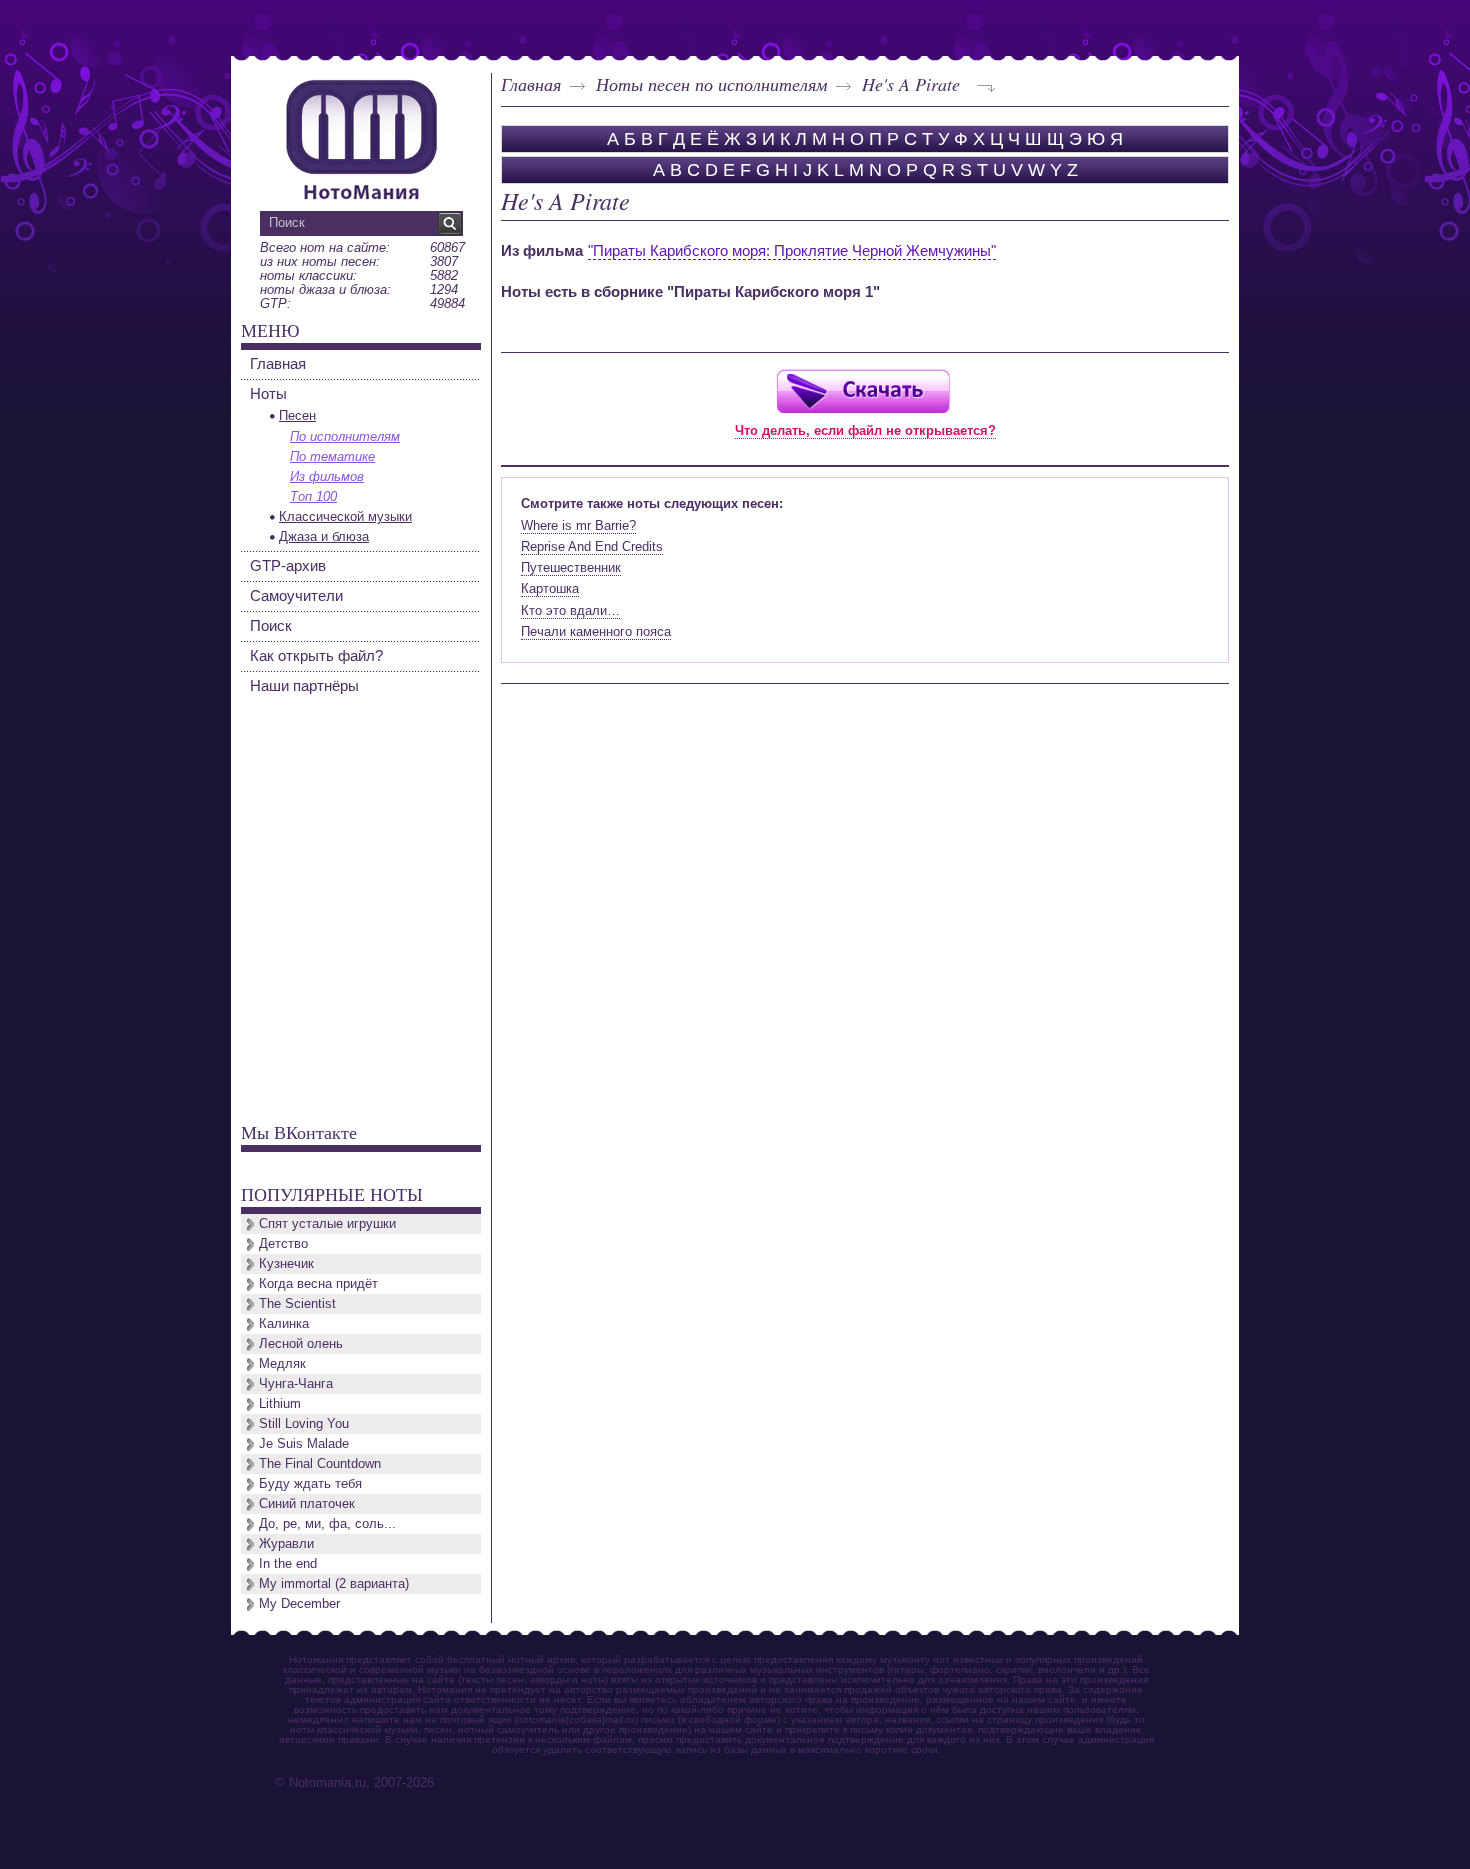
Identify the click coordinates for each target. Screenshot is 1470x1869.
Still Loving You (304, 1423)
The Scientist (297, 1303)
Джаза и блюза (324, 536)
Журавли (286, 1543)
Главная (531, 84)
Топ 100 (313, 496)
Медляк (282, 1363)
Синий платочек (307, 1503)
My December (299, 1603)
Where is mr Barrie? (578, 525)
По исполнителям (345, 436)
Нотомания (361, 137)
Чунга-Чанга (296, 1383)
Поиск (271, 625)
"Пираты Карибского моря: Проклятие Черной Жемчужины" (792, 250)
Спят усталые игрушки (327, 1223)
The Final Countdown (320, 1463)
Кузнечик (286, 1263)
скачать (863, 390)
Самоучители (296, 595)
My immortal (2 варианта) (334, 1583)
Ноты (268, 393)
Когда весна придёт (318, 1283)
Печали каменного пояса (596, 631)
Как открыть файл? (316, 655)
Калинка (284, 1323)
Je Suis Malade (304, 1443)
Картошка (550, 588)
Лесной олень (301, 1343)
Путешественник (571, 567)
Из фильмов (327, 476)
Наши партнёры (304, 685)
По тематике (332, 456)
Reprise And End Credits (592, 546)
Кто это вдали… (570, 610)
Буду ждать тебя (310, 1483)
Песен (297, 415)
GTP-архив (288, 565)
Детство (283, 1243)
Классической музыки (345, 516)
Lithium (280, 1403)
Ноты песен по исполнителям (711, 84)
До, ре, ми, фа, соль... (327, 1523)
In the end (288, 1563)
